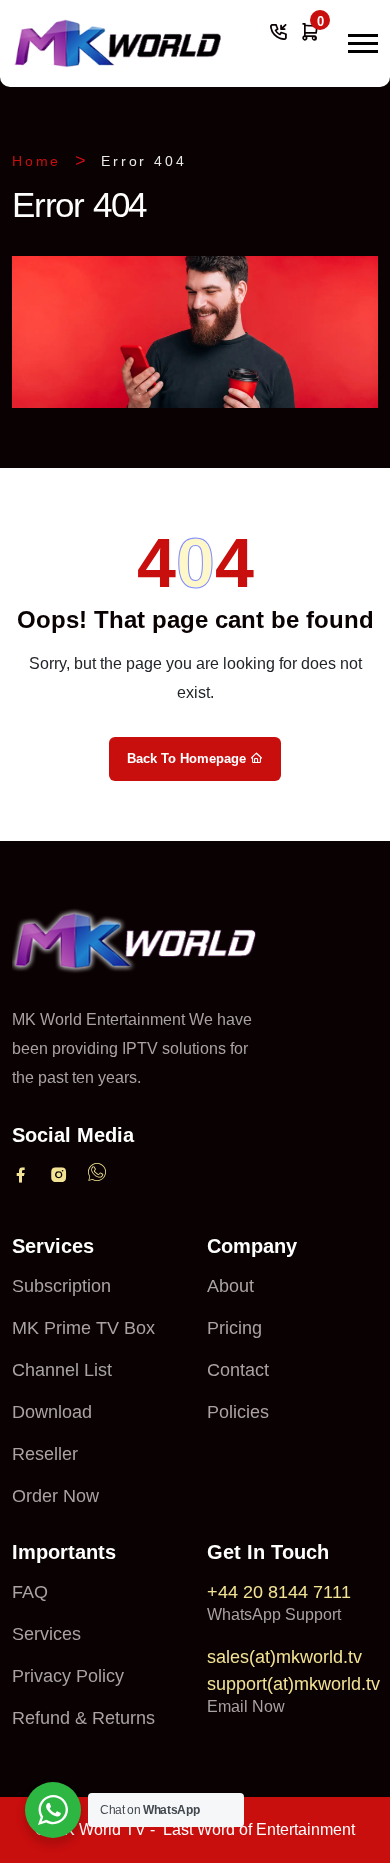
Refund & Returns (83, 1718)
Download (52, 1412)
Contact (238, 1370)
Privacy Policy (68, 1676)
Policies (238, 1412)
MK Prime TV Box (83, 1328)
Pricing (234, 1328)
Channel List (62, 1370)
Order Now (55, 1496)
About (230, 1286)
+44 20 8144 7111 (279, 1592)
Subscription (61, 1286)
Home (36, 161)
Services (46, 1634)
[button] (363, 43)
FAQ (30, 1592)
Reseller (45, 1454)
